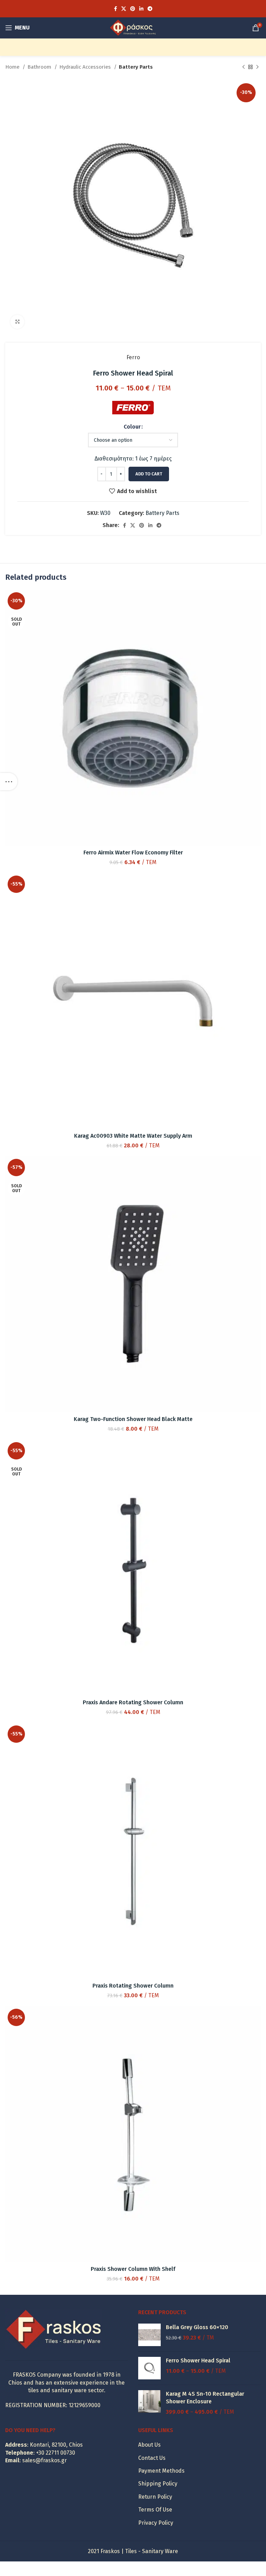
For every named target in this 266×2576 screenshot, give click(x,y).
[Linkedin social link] (141, 9)
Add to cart (149, 474)
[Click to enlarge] (17, 322)
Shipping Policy (158, 2484)
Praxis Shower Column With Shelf (133, 2269)
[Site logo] (133, 27)
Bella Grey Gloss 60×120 (197, 2327)
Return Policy (155, 2497)
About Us (149, 2445)
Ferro (133, 357)
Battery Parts (136, 67)
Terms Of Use (155, 2510)
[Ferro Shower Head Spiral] (149, 2368)
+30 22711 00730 (56, 2453)
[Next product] (257, 67)
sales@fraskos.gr (45, 2460)
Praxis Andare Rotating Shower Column (133, 1702)
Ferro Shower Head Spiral (198, 2360)
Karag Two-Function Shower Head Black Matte (133, 1419)
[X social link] (124, 9)
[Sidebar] (9, 782)
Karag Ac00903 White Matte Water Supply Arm (133, 1136)
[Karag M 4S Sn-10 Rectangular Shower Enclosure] (149, 2403)
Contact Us (152, 2458)
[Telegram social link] (150, 9)
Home (13, 67)
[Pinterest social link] (133, 9)
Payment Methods (161, 2471)
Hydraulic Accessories (86, 67)
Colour (132, 427)
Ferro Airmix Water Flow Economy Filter (133, 852)
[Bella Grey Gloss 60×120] (149, 2335)
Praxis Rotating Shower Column (133, 1986)
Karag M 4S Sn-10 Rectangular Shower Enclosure (205, 2398)
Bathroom (40, 67)
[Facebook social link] (116, 9)
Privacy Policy (156, 2523)
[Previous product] (243, 67)
